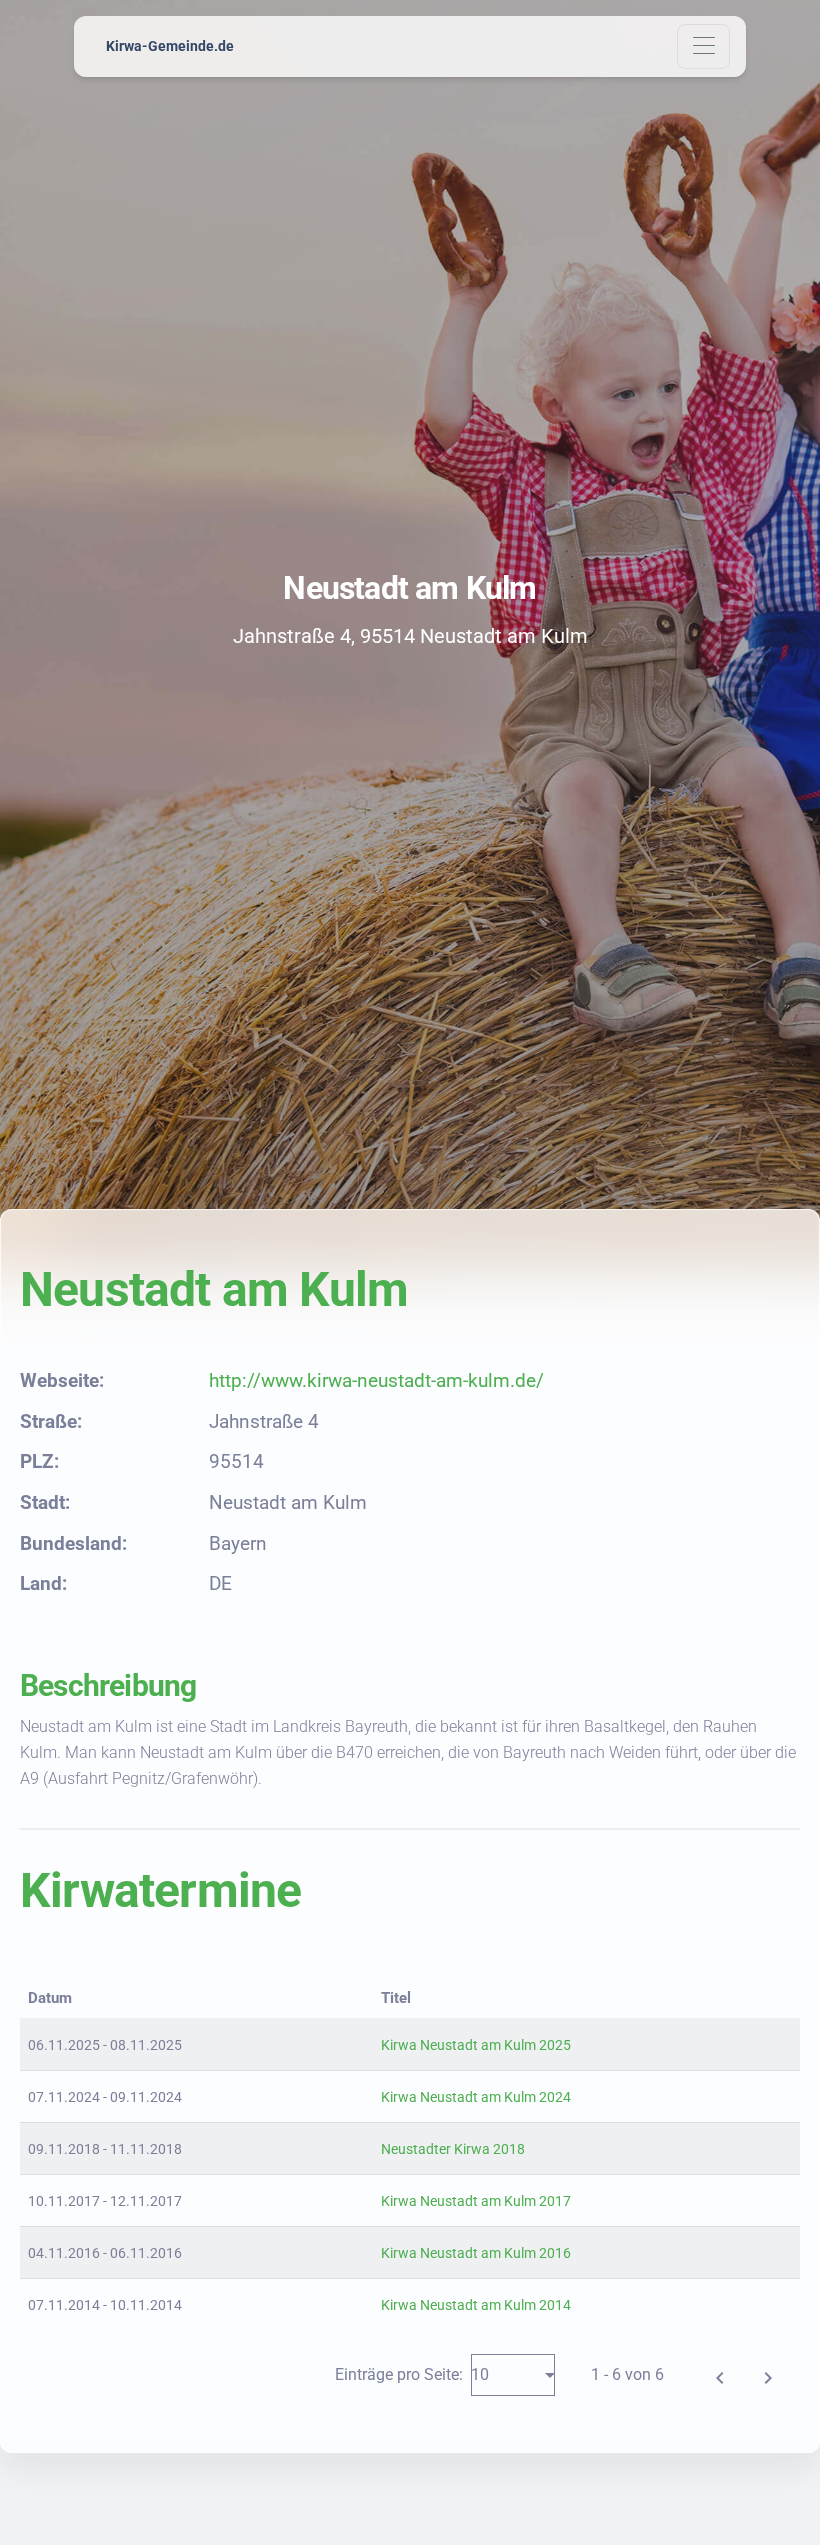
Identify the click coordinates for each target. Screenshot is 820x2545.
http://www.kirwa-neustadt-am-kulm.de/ (376, 1380)
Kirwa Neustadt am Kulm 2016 (476, 2253)
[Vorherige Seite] (720, 2375)
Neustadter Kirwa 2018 (453, 2149)
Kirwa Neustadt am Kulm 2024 (476, 2097)
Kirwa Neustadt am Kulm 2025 (476, 2045)
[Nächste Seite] (768, 2375)
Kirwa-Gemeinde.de (170, 46)
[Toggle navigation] (703, 46)
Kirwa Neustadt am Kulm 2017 (476, 2201)
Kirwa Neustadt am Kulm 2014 (476, 2305)
